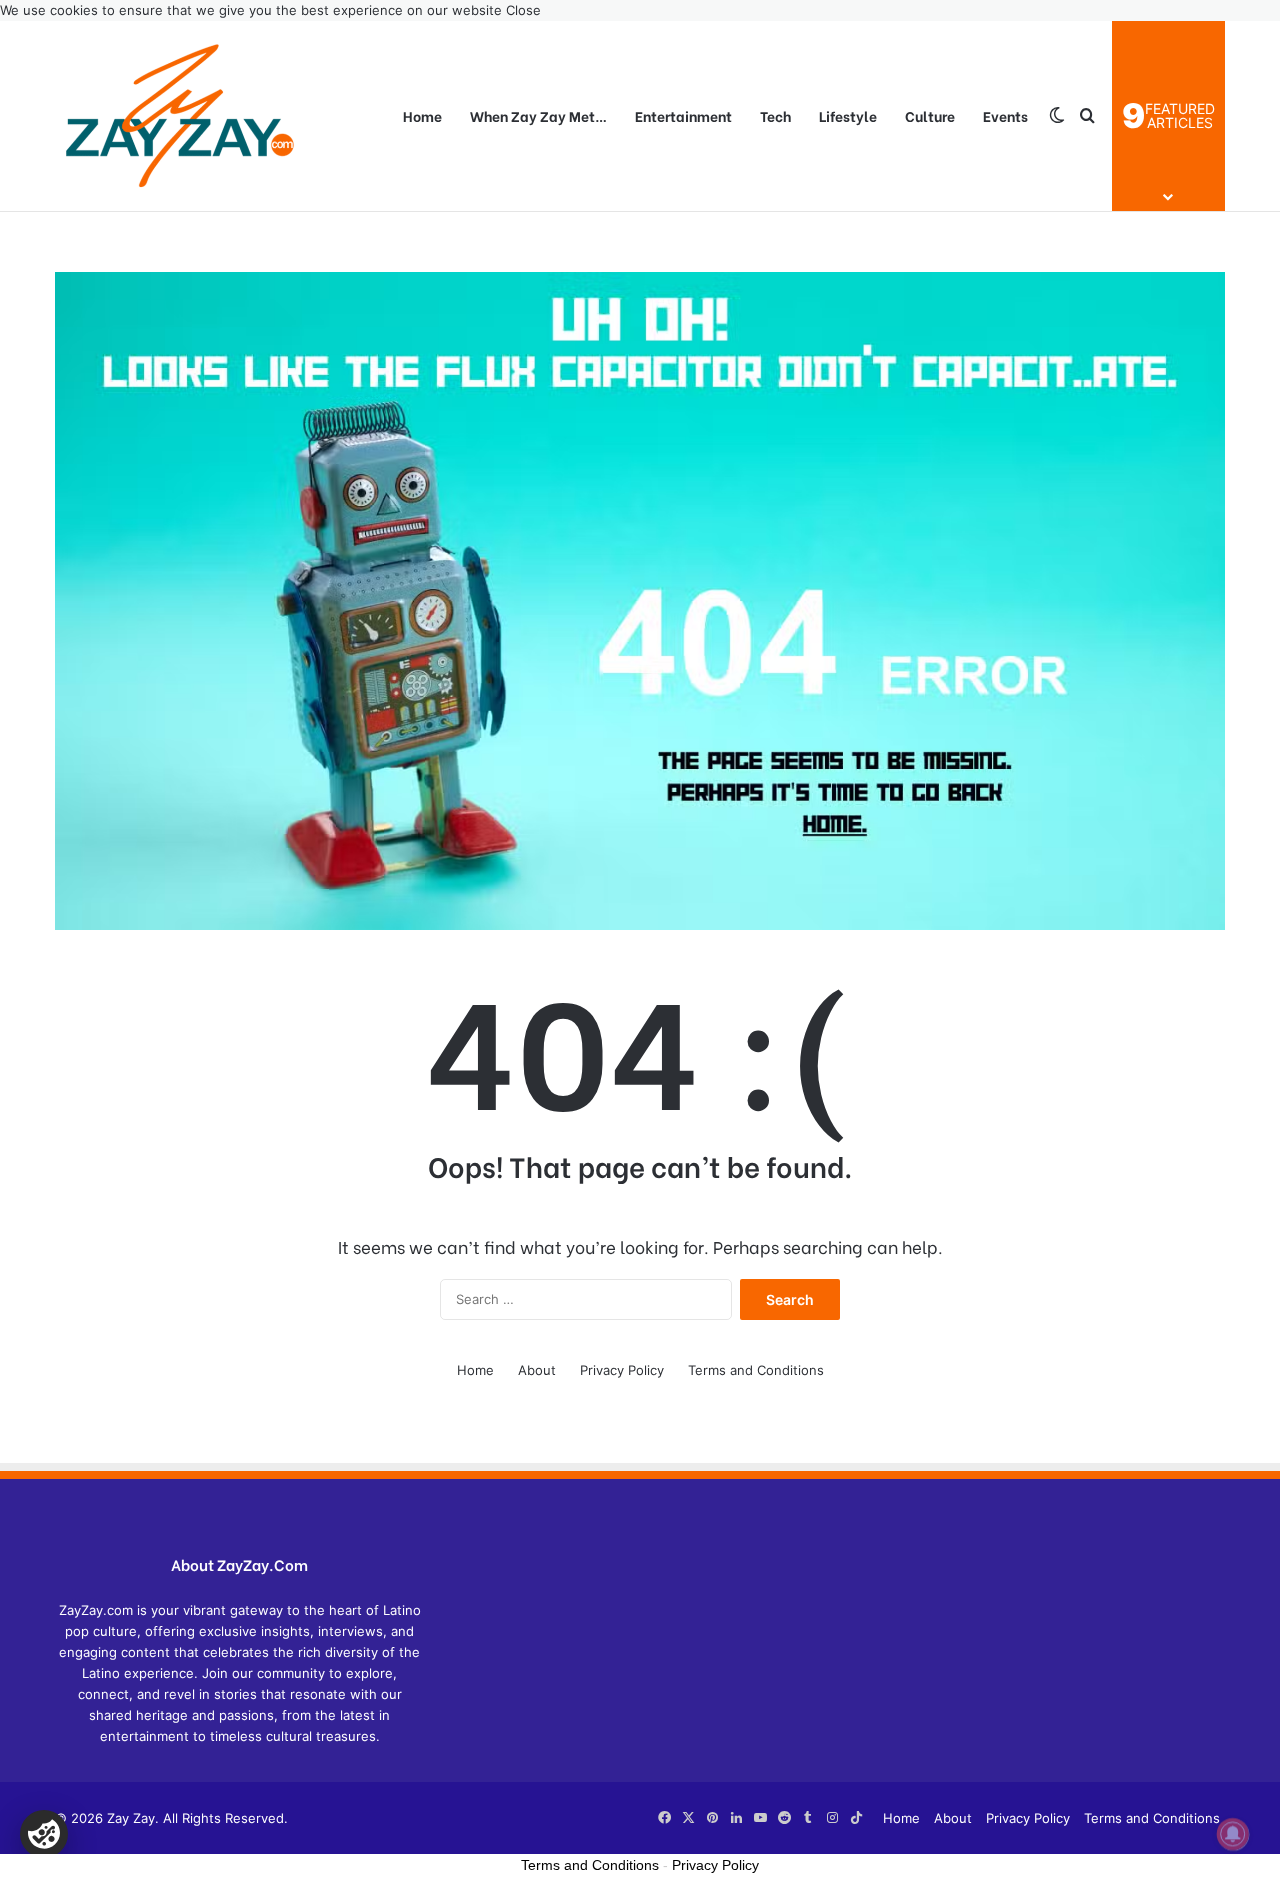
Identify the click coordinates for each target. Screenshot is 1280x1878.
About (537, 1370)
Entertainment (683, 115)
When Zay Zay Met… (538, 115)
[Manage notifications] (1233, 1834)
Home (422, 115)
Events (1005, 115)
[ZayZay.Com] (180, 116)
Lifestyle (848, 115)
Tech (775, 115)
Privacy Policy (622, 1370)
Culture (930, 115)
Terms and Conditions (756, 1370)
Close (523, 10)
